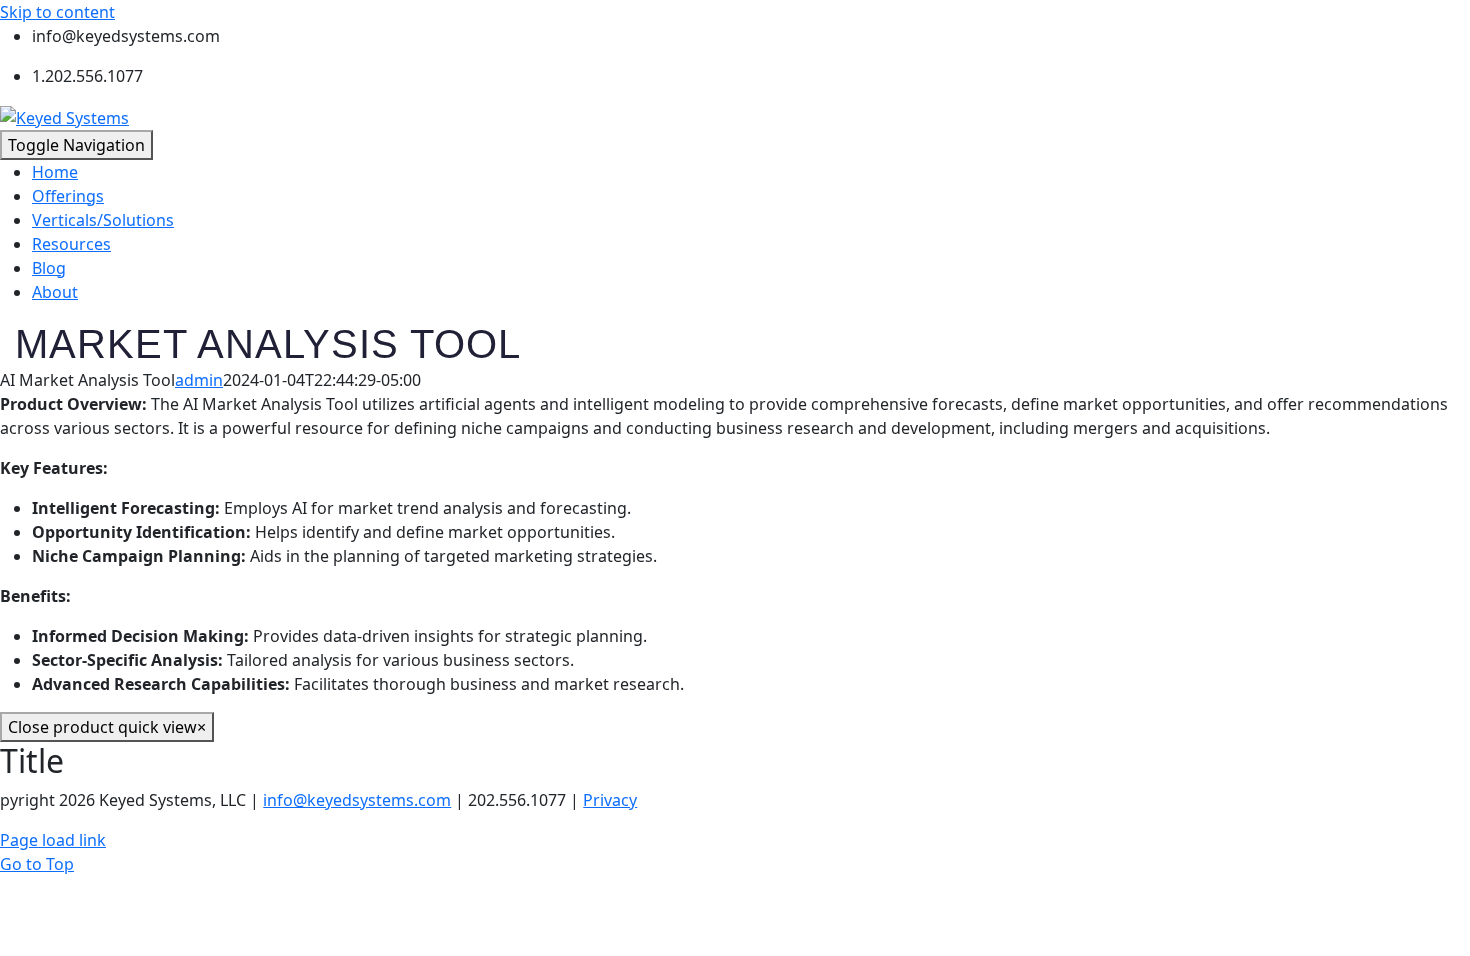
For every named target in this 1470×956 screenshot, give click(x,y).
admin (199, 380)
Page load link (53, 840)
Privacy (610, 800)
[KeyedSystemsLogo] (64, 116)
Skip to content (57, 12)
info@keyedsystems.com (357, 800)
